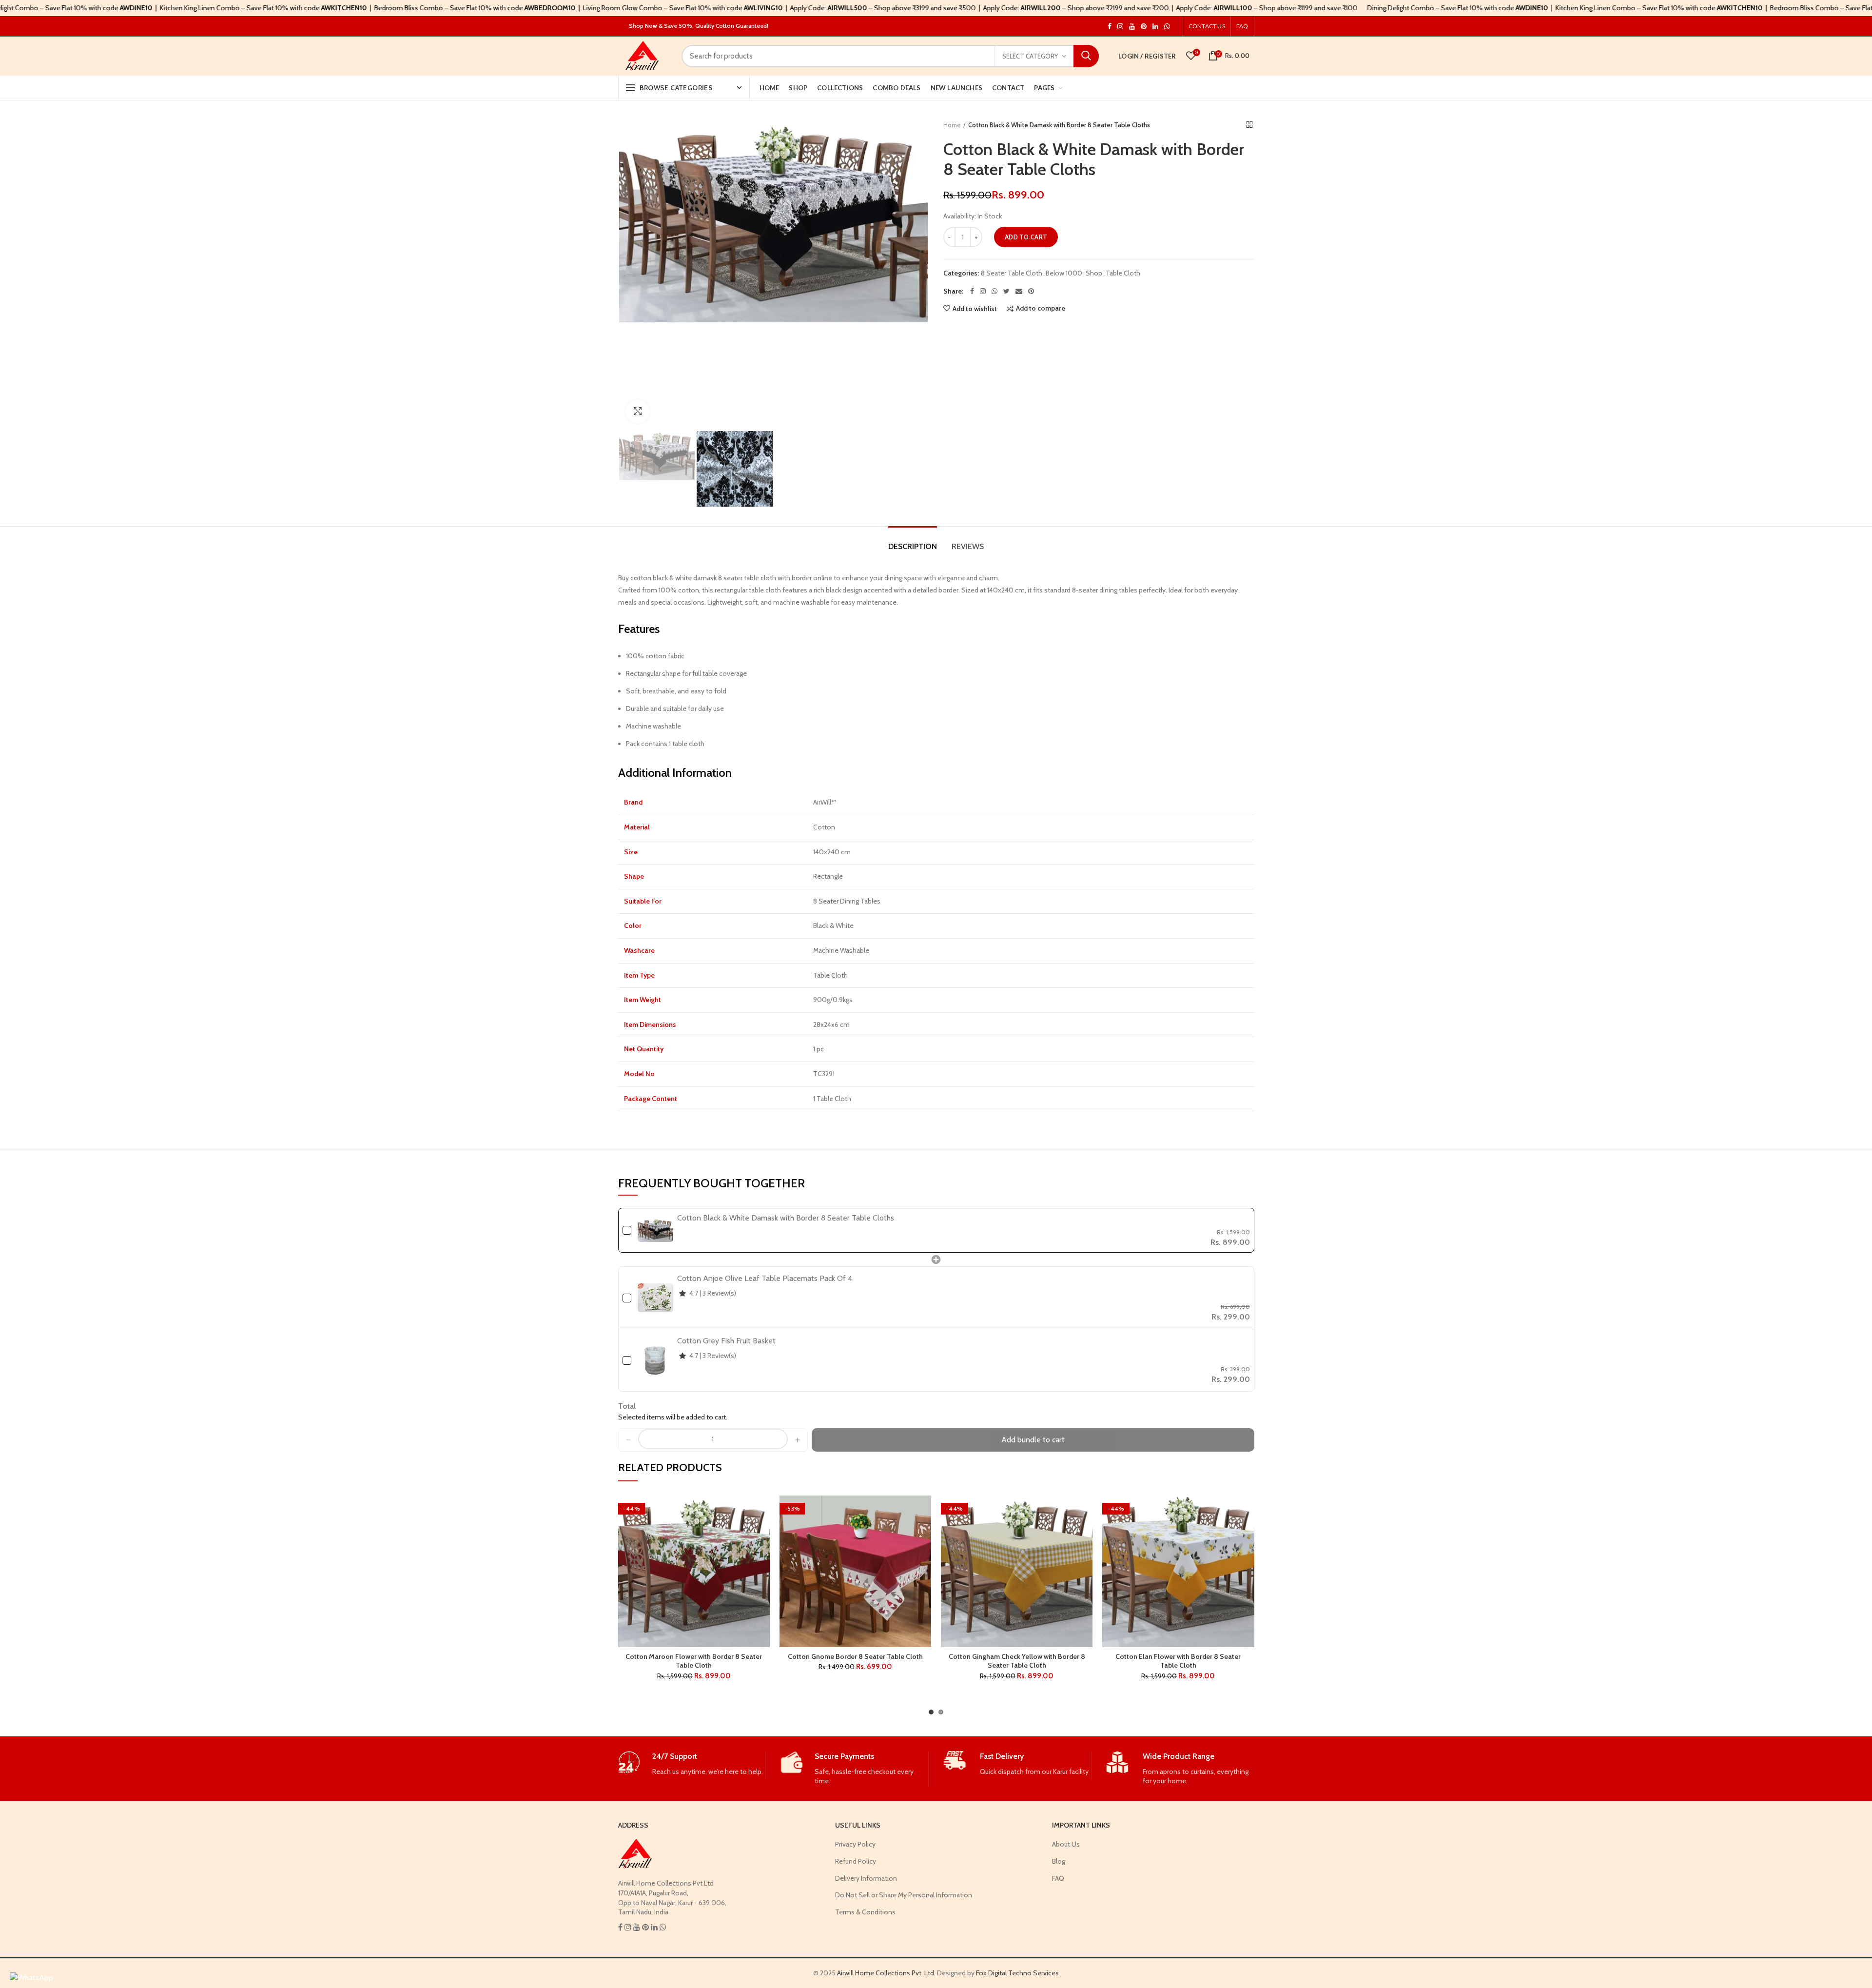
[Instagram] (983, 291)
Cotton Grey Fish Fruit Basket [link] (726, 1341)
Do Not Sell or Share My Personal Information (904, 1895)
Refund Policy (856, 1861)
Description (913, 546)
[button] (628, 1440)
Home (952, 125)
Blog (1059, 1861)
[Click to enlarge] (638, 412)
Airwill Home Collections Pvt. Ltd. (886, 1973)
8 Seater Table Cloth (1012, 273)
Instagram (1110, 26)
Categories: (961, 273)
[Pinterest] (1031, 291)
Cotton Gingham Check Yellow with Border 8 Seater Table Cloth (1017, 1661)
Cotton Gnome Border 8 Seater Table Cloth (855, 1656)
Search (1086, 56)
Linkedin (1155, 26)
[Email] (1019, 291)
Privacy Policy (855, 1844)
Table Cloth (1123, 273)
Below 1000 (1064, 273)
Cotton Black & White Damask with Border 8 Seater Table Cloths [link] (786, 1218)
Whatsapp (1167, 26)
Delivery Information (866, 1878)
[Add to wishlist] (762, 1511)
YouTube (1132, 26)
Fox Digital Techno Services (1017, 1973)
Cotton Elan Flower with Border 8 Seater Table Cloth (1178, 1661)
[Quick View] (762, 1555)
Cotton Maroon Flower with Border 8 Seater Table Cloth (694, 1661)
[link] (655, 1230)
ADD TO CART (1026, 237)
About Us (1066, 1844)
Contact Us (1207, 26)
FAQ (1242, 26)
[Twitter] (1006, 291)
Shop (1094, 273)
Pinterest (1144, 26)
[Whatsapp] (994, 291)
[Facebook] (972, 291)
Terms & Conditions (865, 1912)
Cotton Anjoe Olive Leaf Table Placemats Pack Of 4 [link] (765, 1278)
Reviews (968, 546)
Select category (1030, 56)
